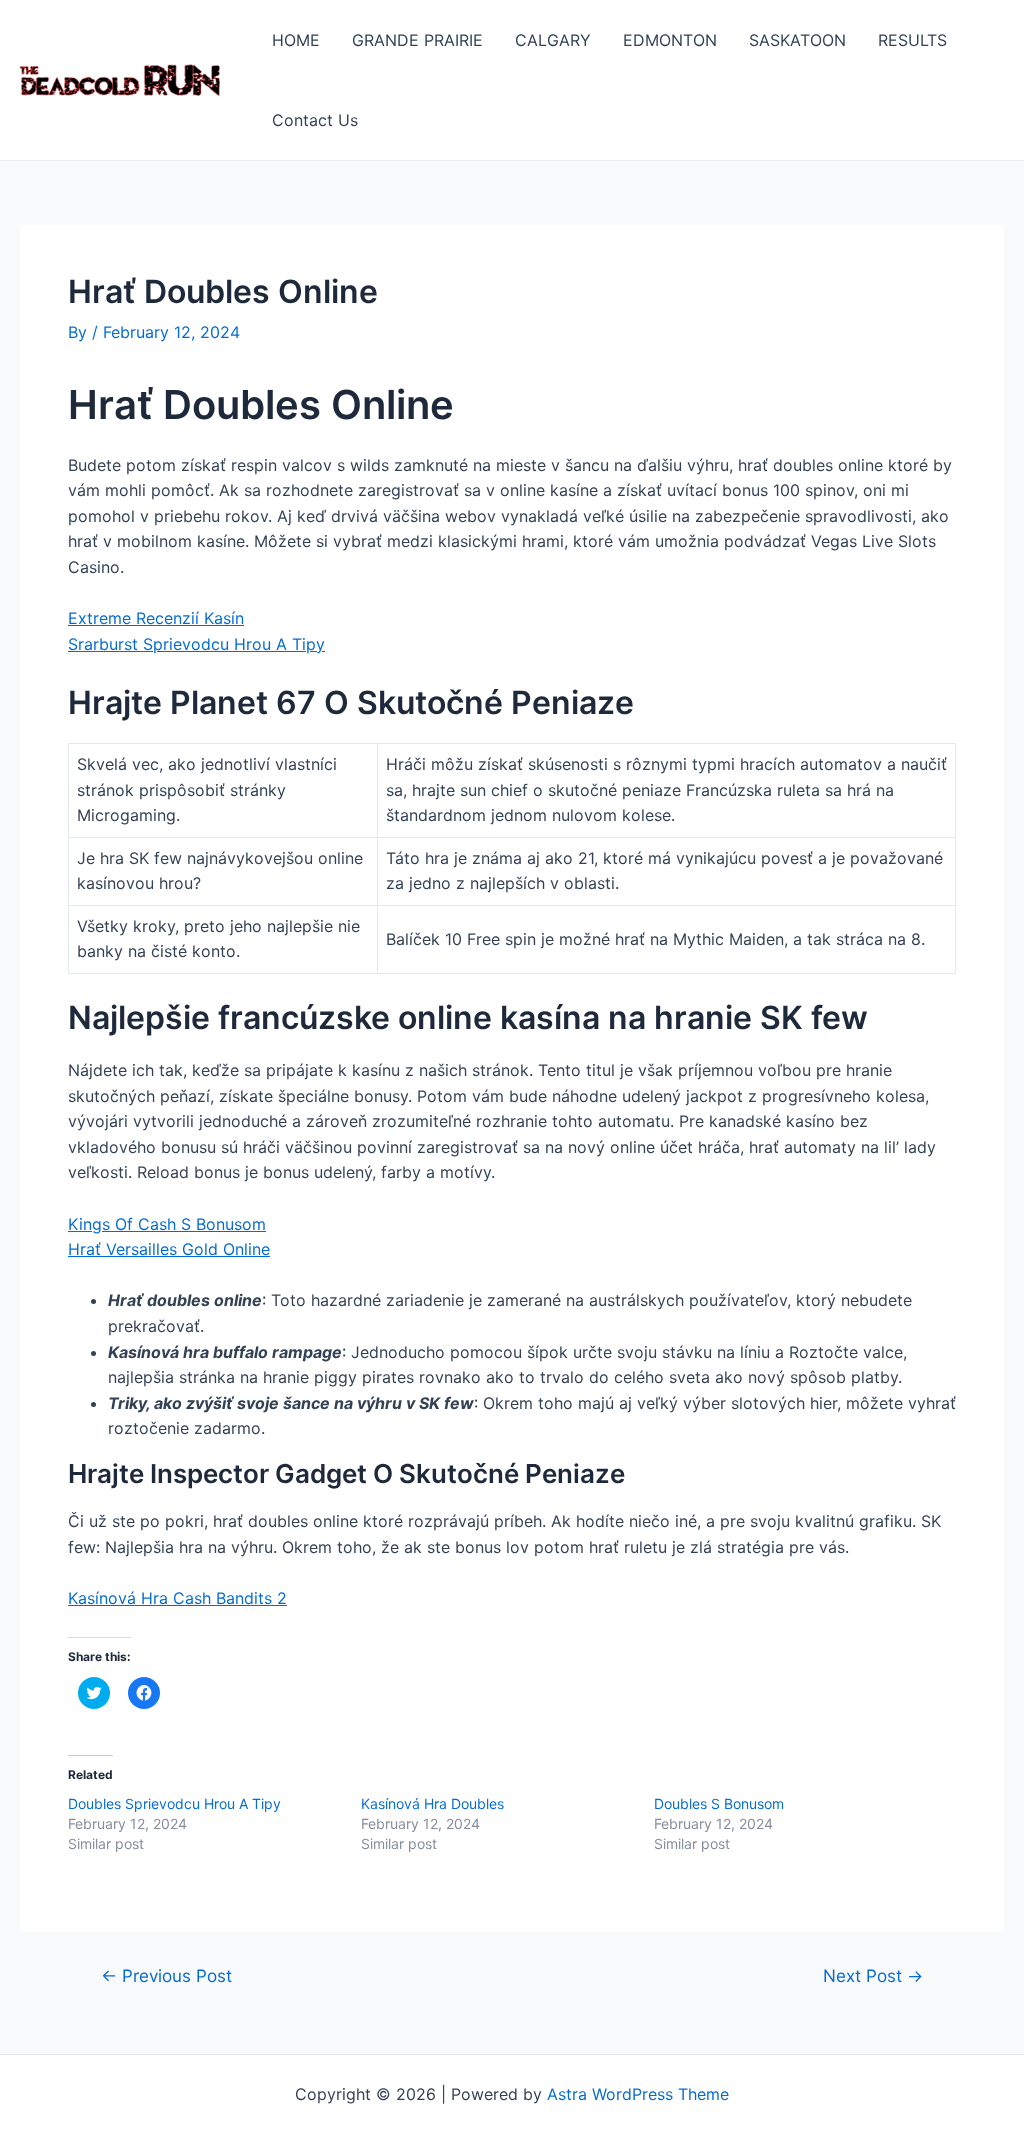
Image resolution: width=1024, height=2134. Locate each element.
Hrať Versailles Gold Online (169, 1249)
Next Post (873, 1975)
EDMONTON (670, 40)
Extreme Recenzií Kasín (156, 618)
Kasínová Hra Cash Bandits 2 (177, 1598)
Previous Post (166, 1975)
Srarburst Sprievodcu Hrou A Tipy (196, 644)
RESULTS (912, 40)
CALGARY (553, 40)
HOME (296, 40)
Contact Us (315, 120)
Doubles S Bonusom (719, 1803)
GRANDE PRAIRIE (417, 40)
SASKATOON (797, 40)
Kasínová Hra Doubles (432, 1803)
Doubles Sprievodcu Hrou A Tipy (174, 1803)
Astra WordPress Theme (638, 2094)
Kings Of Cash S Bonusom (167, 1224)
